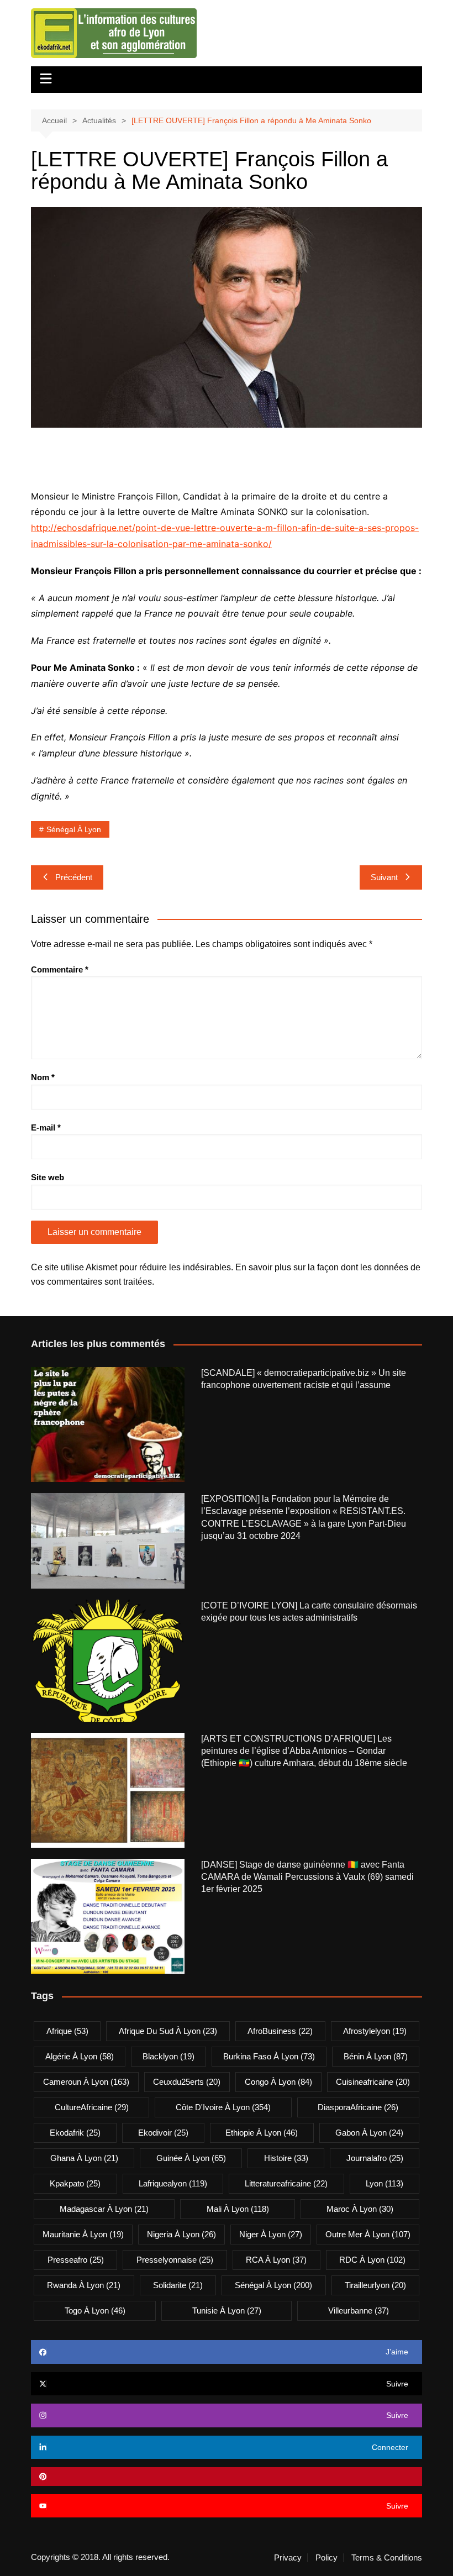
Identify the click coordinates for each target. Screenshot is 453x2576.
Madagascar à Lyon (104, 2209)
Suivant (384, 877)
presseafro (76, 2260)
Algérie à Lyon (80, 2056)
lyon (384, 2183)
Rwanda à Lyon (84, 2285)
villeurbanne (359, 2310)
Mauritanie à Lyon (83, 2234)
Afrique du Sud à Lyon (168, 2031)
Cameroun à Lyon (86, 2082)
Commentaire (60, 969)
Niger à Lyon (271, 2234)
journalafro (375, 2158)
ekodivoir (163, 2133)
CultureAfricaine (92, 2107)
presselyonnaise (175, 2260)
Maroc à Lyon (360, 2209)
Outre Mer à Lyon (368, 2234)
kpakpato (75, 2183)
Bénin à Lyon (376, 2056)
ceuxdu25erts (187, 2082)
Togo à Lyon (95, 2310)
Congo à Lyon (278, 2082)
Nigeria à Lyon (181, 2234)
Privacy (288, 2558)
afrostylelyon (375, 2031)
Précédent (74, 877)
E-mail (46, 1127)
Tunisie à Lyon (227, 2310)
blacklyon (168, 2056)
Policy (326, 2558)
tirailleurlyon (375, 2285)
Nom (43, 1077)
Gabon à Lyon (369, 2133)
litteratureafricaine (286, 2183)
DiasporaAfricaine (358, 2107)
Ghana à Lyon (84, 2158)
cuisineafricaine (373, 2082)
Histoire (286, 2158)
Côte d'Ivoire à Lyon (223, 2107)
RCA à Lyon (276, 2260)
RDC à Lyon (372, 2260)
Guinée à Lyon (191, 2158)
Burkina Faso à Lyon (269, 2056)
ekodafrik (75, 2133)
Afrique (67, 2031)
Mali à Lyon (238, 2209)
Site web (48, 1177)
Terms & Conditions (387, 2558)
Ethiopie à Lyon (262, 2133)
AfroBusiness (280, 2031)
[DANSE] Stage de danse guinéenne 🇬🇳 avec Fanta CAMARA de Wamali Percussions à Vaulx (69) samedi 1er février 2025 (307, 1877)
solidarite (178, 2285)
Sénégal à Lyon (74, 829)
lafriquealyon (173, 2183)
